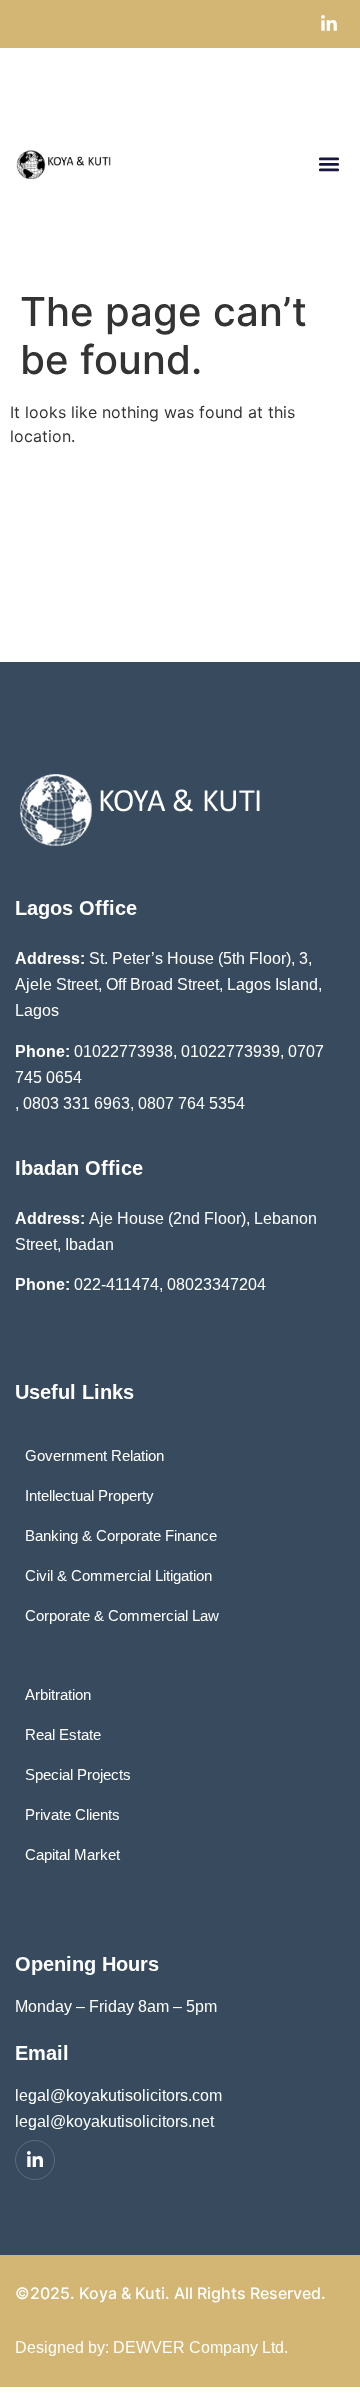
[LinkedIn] (35, 2160)
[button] (328, 163)
